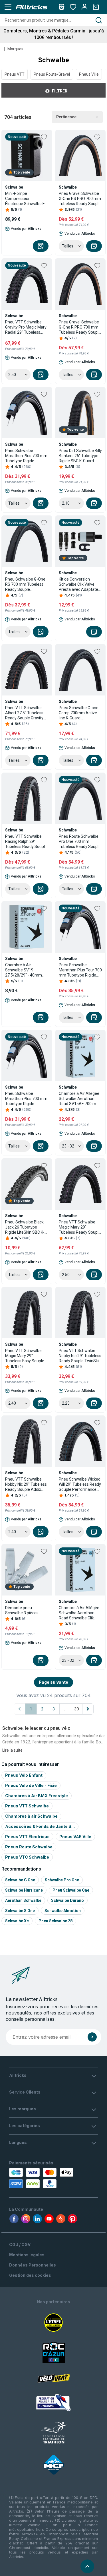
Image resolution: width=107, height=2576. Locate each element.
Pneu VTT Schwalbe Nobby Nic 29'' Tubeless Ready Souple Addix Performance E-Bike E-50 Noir (26, 1484)
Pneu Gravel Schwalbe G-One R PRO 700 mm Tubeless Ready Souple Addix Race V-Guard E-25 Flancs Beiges (80, 327)
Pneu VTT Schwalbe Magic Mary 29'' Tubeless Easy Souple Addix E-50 (25, 1356)
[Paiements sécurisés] (34, 2178)
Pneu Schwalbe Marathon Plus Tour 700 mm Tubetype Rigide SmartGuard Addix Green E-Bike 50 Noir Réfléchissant (80, 970)
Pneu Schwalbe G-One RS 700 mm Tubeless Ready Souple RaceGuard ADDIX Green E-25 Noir (25, 584)
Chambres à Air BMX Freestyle (37, 1796)
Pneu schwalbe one (71, 1890)
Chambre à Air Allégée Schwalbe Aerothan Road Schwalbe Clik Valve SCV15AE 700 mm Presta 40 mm (79, 1613)
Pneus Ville (89, 74)
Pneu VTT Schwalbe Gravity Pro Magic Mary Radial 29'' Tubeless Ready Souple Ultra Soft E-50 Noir (27, 327)
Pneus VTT (15, 74)
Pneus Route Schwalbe (29, 1847)
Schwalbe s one (20, 1911)
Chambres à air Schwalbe (31, 1816)
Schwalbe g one (20, 1880)
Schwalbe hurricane (24, 1890)
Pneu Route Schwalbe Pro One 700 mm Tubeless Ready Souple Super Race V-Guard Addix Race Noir (80, 842)
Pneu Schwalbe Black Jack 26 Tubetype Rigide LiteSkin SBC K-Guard (25, 1227)
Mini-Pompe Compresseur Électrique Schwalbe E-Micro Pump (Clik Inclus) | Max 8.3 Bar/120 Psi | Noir (27, 199)
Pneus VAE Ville (75, 1837)
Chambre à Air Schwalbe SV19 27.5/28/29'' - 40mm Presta (24, 970)
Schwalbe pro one (62, 1880)
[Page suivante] (88, 1709)
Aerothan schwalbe (23, 1900)
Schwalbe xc (17, 1921)
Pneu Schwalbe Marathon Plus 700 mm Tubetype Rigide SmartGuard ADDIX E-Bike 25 (26, 1099)
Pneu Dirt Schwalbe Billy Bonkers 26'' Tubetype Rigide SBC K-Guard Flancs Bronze (80, 456)
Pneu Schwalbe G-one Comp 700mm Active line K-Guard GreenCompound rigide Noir (80, 713)
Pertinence (66, 117)
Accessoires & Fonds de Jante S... (40, 1826)
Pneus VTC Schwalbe (27, 1857)
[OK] (92, 2037)
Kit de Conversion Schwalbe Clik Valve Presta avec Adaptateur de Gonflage (80, 584)
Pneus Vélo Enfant (24, 1775)
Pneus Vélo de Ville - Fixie (31, 1785)
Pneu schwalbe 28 (55, 1921)
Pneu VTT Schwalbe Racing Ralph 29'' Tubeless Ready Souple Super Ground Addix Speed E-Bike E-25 (26, 842)
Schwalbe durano (67, 1900)
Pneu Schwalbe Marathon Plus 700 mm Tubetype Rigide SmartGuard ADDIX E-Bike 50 (26, 456)
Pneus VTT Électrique (27, 1837)
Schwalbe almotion (63, 1911)
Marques (15, 49)
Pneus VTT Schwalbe (27, 1806)
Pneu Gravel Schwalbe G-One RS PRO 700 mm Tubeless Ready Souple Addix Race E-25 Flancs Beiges (80, 199)
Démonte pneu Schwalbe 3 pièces (22, 1610)
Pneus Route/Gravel (52, 74)
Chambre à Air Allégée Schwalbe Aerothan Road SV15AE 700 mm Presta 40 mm (79, 1099)
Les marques (23, 2109)
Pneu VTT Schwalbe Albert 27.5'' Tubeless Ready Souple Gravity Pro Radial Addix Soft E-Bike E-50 (27, 713)
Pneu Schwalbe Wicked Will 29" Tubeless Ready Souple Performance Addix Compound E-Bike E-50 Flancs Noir (80, 1484)
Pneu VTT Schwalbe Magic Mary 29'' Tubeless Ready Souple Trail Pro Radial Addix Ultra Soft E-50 (80, 1227)
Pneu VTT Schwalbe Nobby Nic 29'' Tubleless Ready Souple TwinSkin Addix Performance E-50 (80, 1356)
